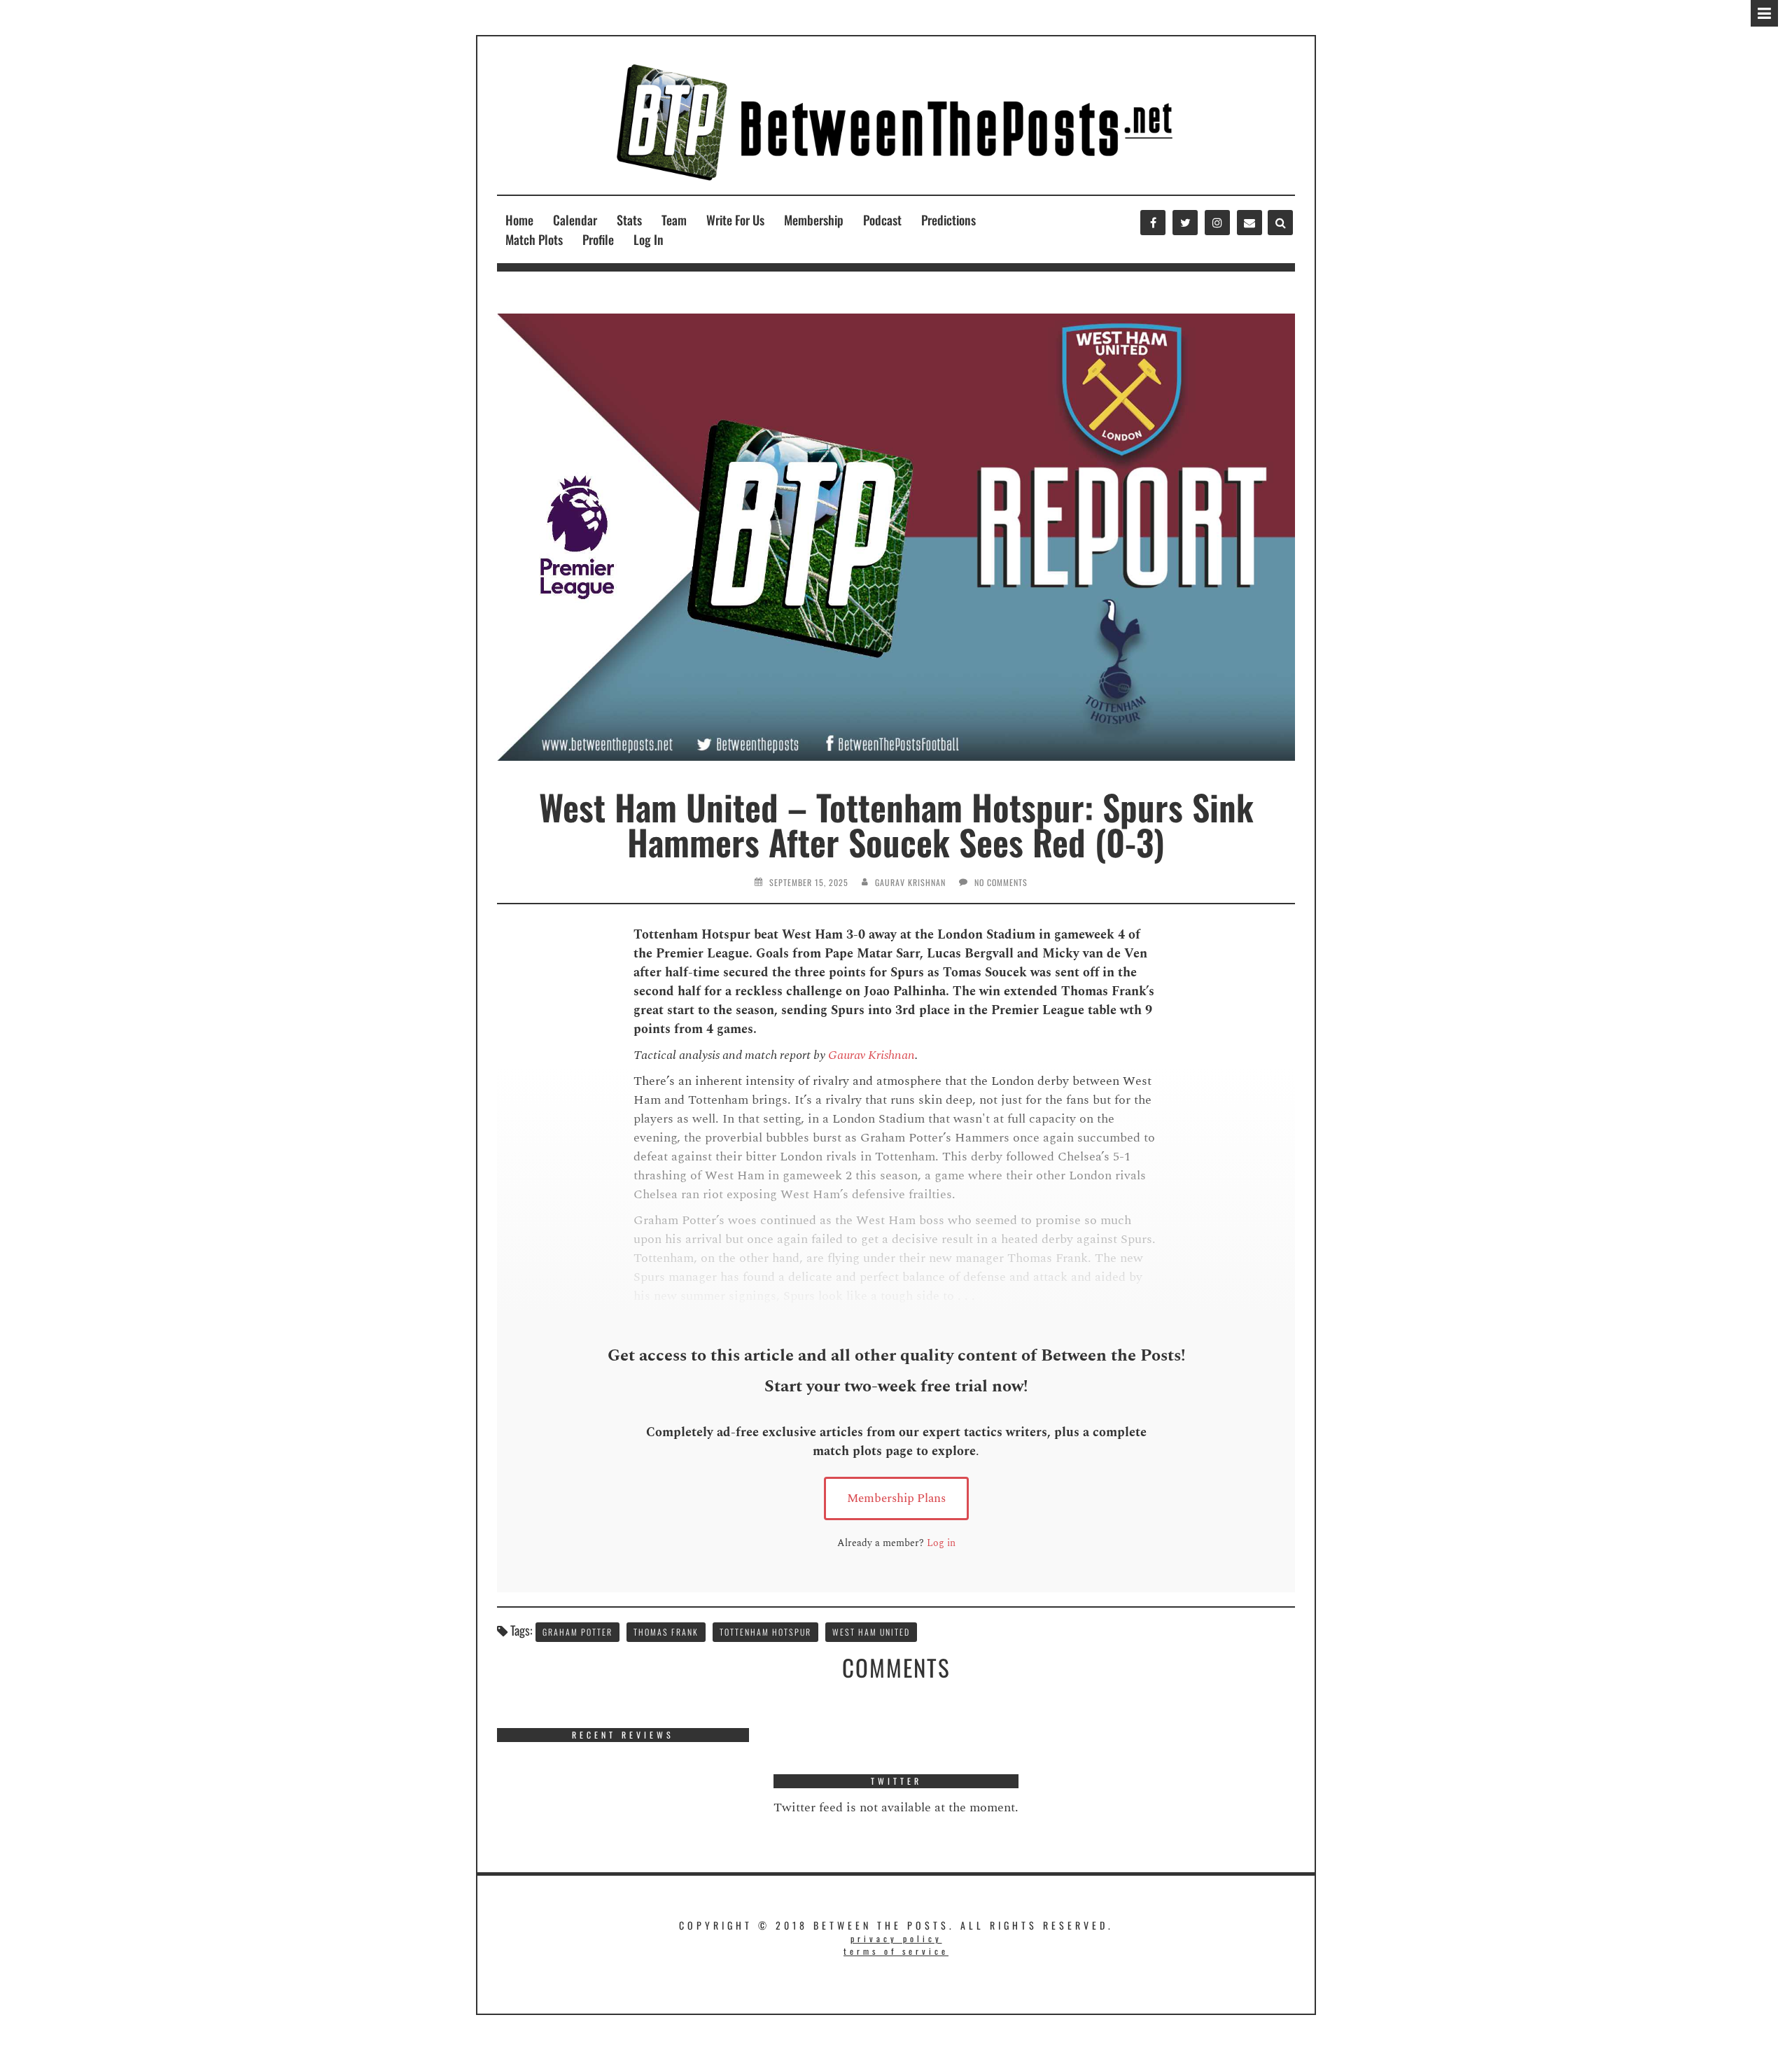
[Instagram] (1217, 223)
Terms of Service (896, 1951)
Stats (629, 220)
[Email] (1249, 223)
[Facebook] (1153, 223)
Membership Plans (896, 1498)
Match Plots (534, 239)
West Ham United (871, 1632)
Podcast (882, 220)
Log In (649, 239)
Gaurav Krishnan (910, 882)
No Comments (1001, 882)
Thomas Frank (666, 1632)
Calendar (575, 220)
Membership (814, 220)
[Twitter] (1185, 223)
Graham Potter (577, 1632)
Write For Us (735, 220)
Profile (598, 239)
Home (519, 220)
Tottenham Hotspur (765, 1632)
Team (674, 220)
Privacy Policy (896, 1938)
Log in (941, 1543)
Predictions (948, 220)
